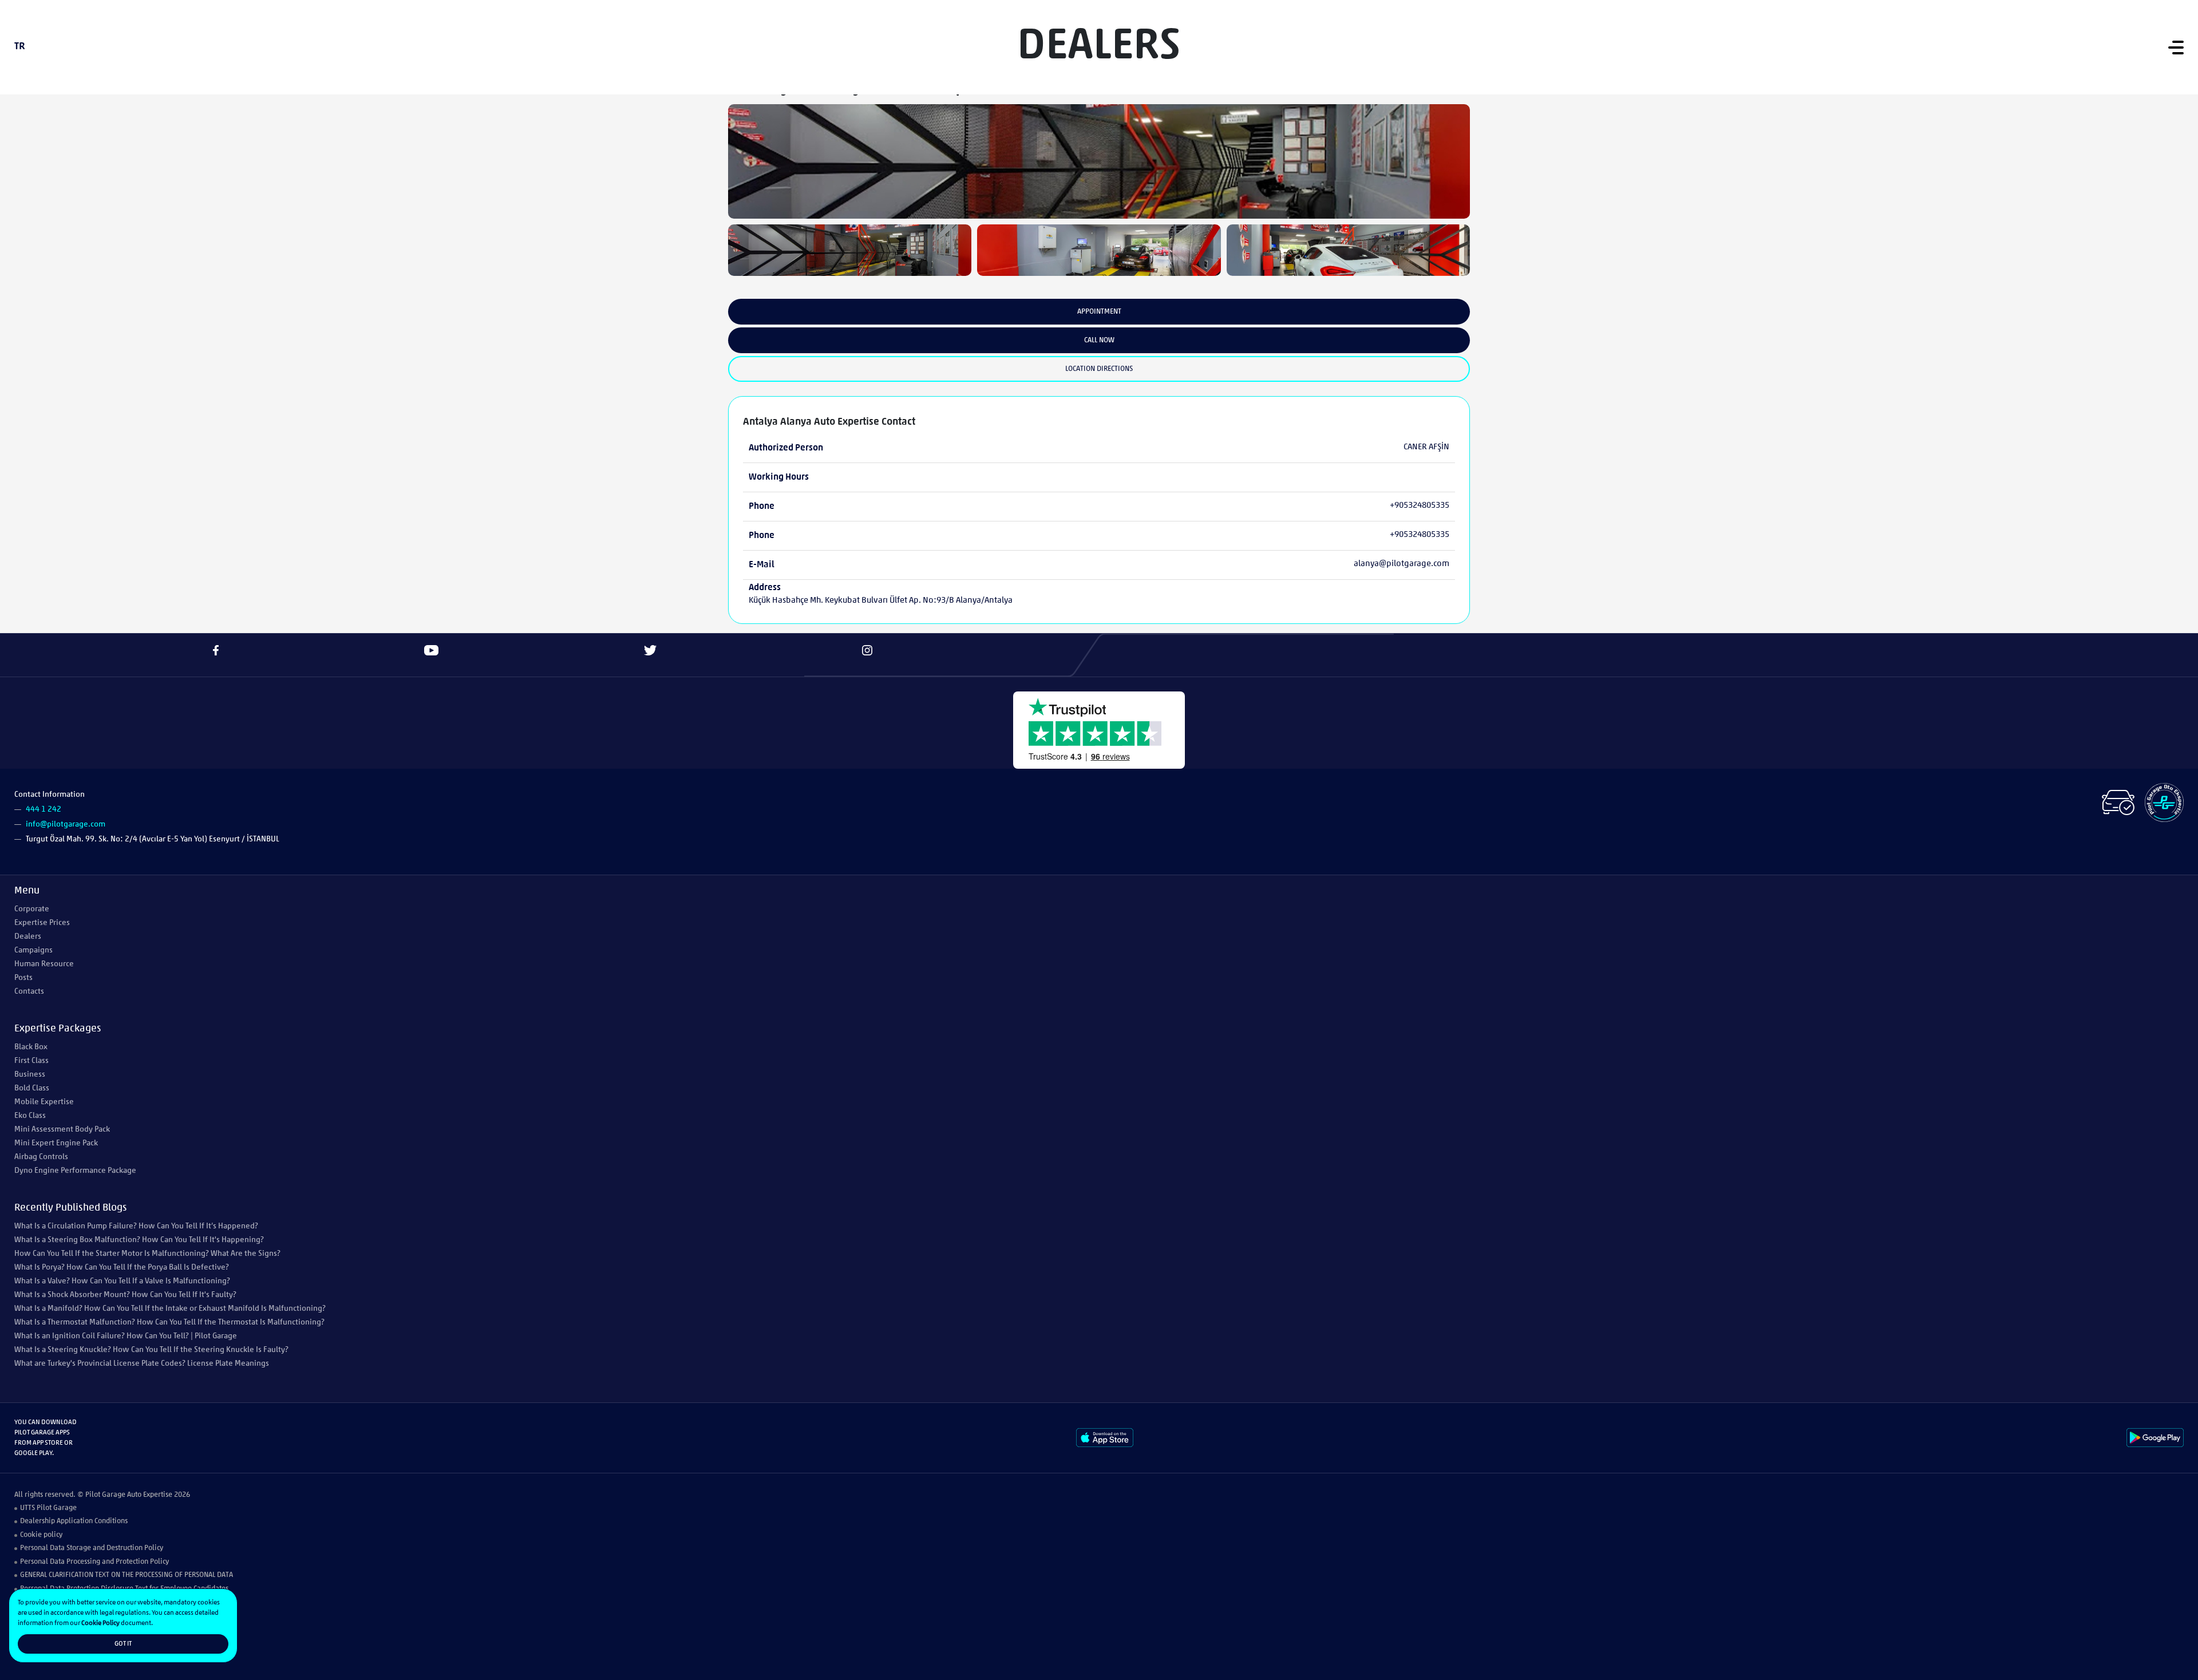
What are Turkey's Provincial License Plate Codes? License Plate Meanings (142, 1364)
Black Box (31, 1047)
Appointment (1099, 312)
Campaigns (33, 950)
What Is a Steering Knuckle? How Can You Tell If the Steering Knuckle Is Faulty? (151, 1350)
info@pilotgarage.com (66, 825)
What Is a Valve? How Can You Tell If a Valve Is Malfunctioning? (122, 1281)
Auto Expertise (150, 1495)
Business (30, 1075)
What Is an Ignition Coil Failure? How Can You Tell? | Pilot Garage (126, 1336)
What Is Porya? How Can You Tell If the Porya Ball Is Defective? (122, 1268)
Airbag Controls (41, 1157)
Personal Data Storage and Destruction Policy (92, 1548)
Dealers (28, 937)
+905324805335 (1420, 506)
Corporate (32, 909)
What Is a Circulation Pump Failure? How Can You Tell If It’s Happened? (136, 1226)
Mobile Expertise (44, 1102)
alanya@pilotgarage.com (1402, 564)
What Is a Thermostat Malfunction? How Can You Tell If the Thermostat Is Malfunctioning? (169, 1323)
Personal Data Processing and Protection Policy (94, 1562)
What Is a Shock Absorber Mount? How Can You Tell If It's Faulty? (125, 1295)
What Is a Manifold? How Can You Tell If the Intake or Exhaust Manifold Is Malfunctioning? (170, 1309)
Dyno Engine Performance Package (75, 1171)
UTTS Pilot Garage (48, 1508)
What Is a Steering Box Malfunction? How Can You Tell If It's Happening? (139, 1240)
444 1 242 (44, 810)
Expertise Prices (42, 923)
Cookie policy (41, 1535)
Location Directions (1099, 369)
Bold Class (32, 1088)
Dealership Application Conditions (74, 1521)
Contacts (29, 992)
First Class (31, 1061)
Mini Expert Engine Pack (56, 1143)
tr (20, 47)
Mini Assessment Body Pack (62, 1130)
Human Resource (44, 964)
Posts (23, 978)
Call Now (1099, 340)
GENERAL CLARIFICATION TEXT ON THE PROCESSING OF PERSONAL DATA (126, 1575)
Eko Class (30, 1116)
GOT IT (123, 1644)
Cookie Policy (100, 1623)
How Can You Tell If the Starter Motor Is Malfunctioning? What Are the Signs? (147, 1254)
